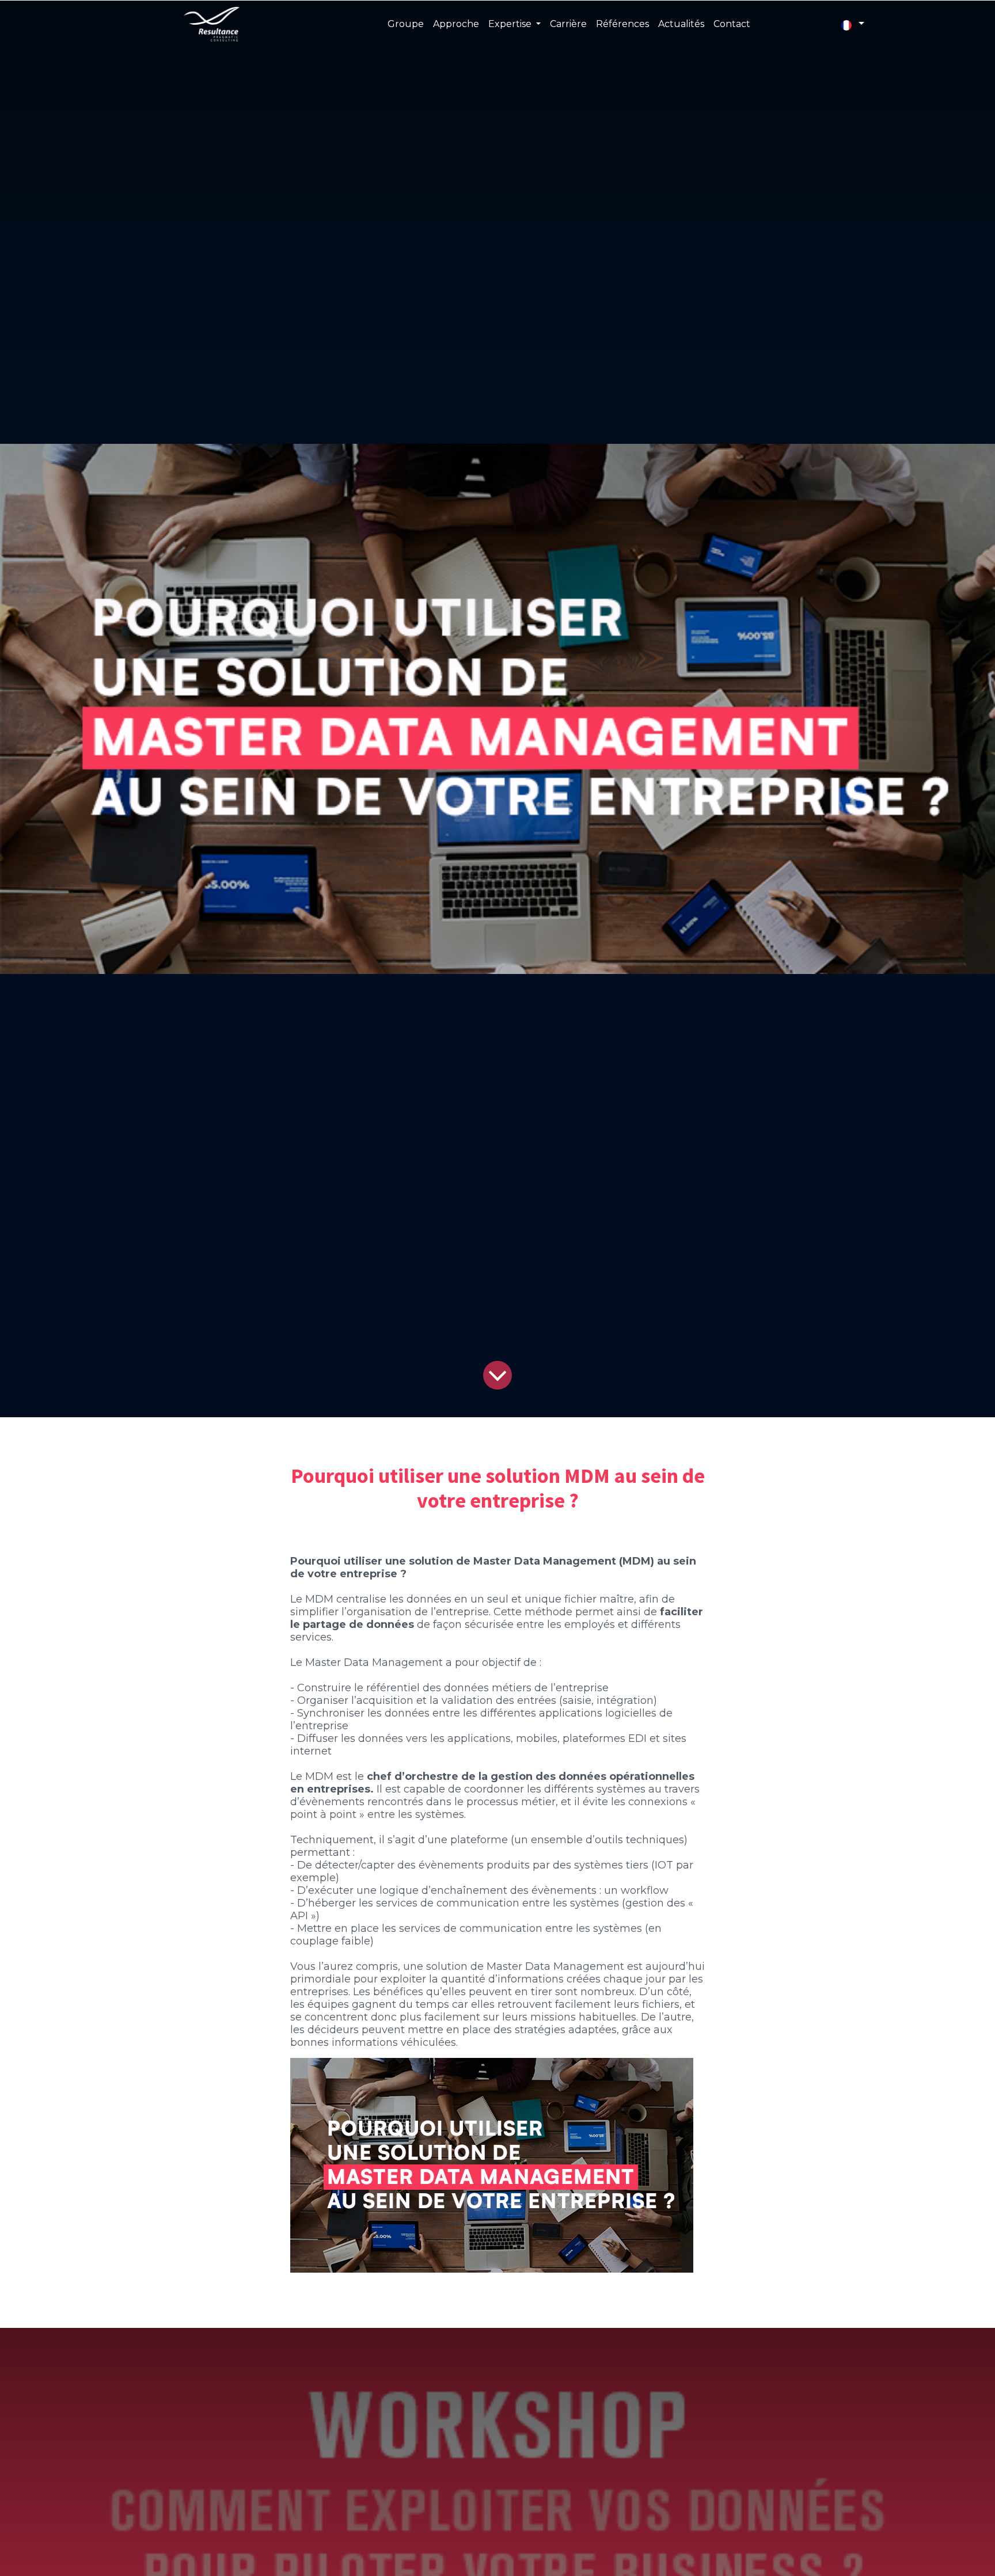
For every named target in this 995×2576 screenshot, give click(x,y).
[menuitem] (406, 24)
